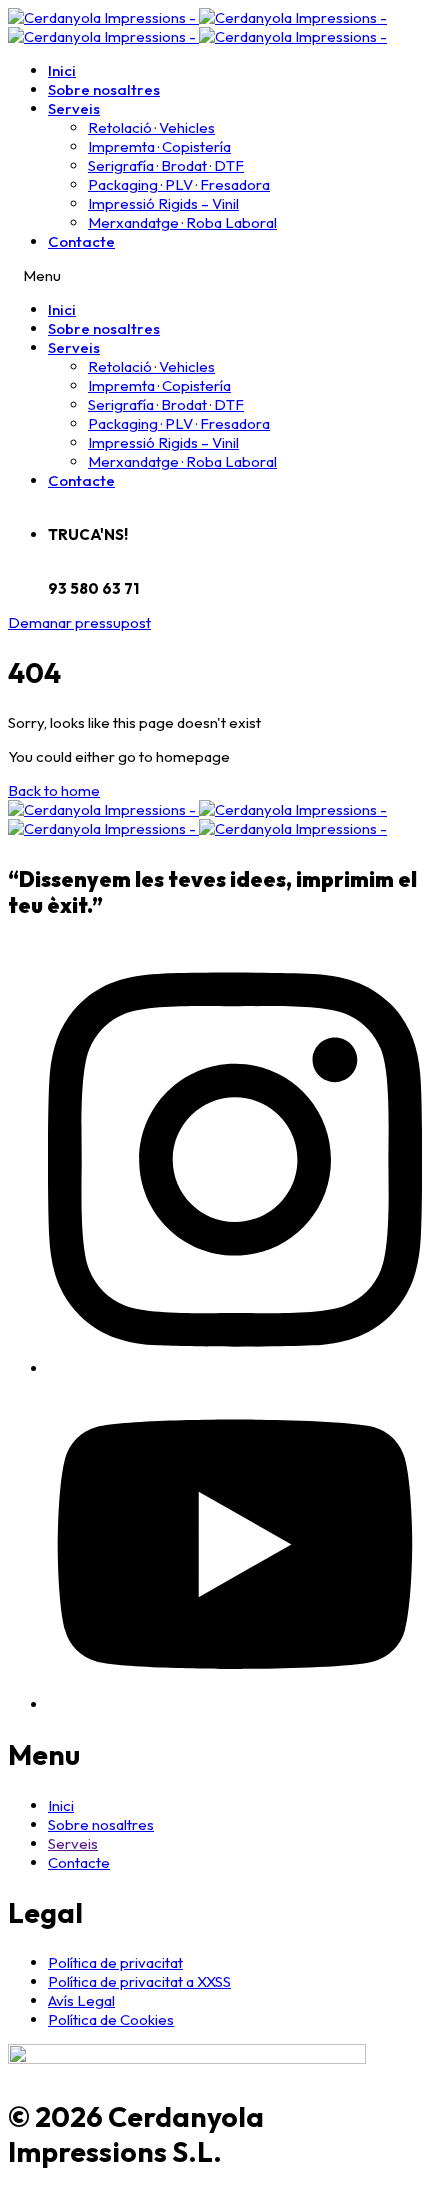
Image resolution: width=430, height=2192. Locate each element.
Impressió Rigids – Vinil (163, 203)
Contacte (81, 241)
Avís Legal (81, 2000)
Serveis (74, 108)
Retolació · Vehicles (151, 127)
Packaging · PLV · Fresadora (179, 184)
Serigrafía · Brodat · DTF (166, 165)
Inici (62, 70)
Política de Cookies (111, 2019)
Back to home (54, 790)
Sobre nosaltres (104, 89)
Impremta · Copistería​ (159, 146)
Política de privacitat (115, 1962)
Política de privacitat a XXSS (139, 1981)
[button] (79, 622)
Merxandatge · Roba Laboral (182, 222)
